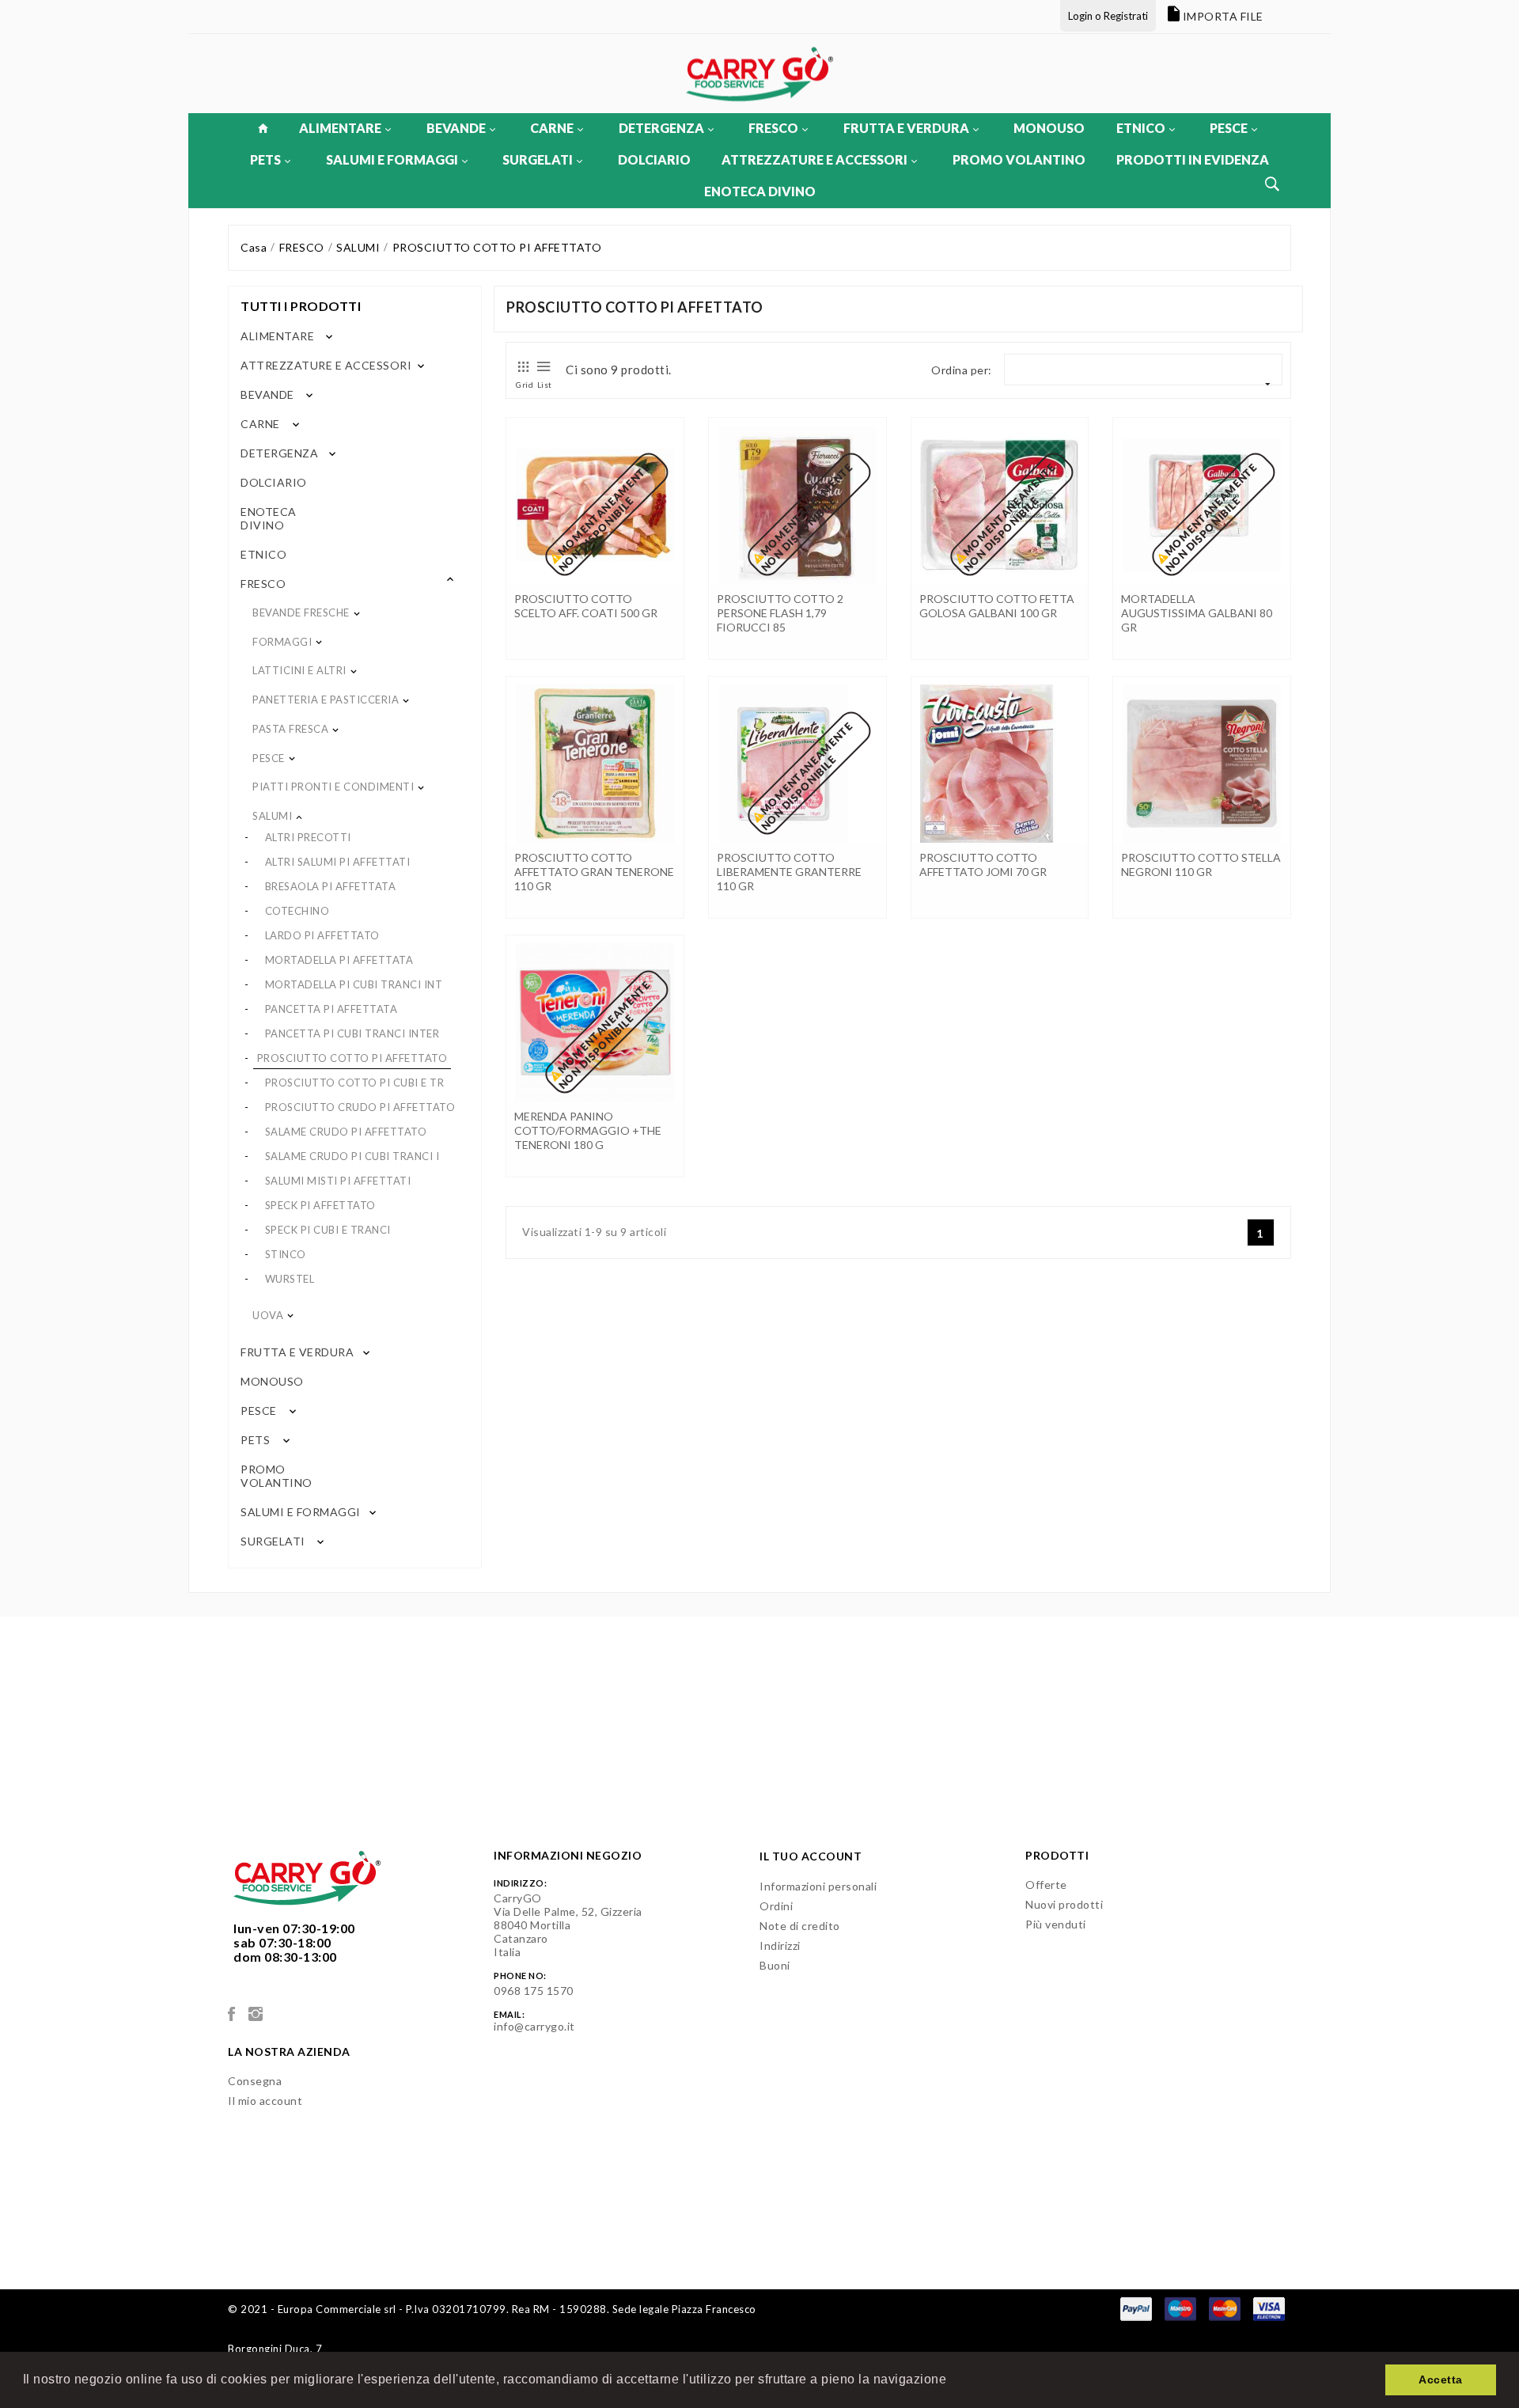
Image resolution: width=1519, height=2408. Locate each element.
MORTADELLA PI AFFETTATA (339, 960)
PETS (265, 159)
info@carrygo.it (534, 2026)
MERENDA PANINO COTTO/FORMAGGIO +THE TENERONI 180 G (588, 1130)
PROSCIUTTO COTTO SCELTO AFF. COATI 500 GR (586, 606)
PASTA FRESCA (290, 729)
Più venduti (1056, 1924)
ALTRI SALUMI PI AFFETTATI (338, 862)
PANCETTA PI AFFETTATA (331, 1009)
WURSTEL (290, 1279)
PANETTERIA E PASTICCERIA (326, 700)
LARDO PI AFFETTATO (322, 935)
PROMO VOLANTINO (1019, 159)
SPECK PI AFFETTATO (320, 1205)
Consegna (255, 2081)
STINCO (286, 1254)
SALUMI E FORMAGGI (392, 159)
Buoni (775, 1965)
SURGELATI (538, 159)
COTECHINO (297, 911)
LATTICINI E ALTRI (299, 670)
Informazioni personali (818, 1886)
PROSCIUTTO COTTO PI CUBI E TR (355, 1083)
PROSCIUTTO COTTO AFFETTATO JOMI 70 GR (983, 865)
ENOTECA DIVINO (760, 191)
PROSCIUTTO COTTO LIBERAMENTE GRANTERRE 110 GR (789, 872)
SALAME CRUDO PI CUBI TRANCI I (352, 1156)
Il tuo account (811, 1856)
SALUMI (272, 816)
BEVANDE (456, 128)
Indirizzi (780, 1945)
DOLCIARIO (654, 159)
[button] (953, 2381)
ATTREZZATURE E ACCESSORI (814, 159)
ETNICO (1141, 128)
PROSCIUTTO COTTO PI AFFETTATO (352, 1058)
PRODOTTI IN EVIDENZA (1193, 159)
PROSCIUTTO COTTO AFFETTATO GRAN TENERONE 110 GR (594, 872)
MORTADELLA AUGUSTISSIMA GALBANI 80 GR (1197, 613)
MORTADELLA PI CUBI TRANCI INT (354, 984)
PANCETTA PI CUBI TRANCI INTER (352, 1033)
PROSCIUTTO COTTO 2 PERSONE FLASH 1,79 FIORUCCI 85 (780, 613)
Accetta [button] (1441, 2380)
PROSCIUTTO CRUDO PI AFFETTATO (360, 1107)
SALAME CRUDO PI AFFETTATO (346, 1132)
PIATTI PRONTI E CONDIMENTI (333, 787)
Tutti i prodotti (301, 306)
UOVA (268, 1315)
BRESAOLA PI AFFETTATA (331, 886)
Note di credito (800, 1926)
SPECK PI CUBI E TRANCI (328, 1230)
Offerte (1046, 1885)
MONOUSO (1049, 128)
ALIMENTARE (340, 128)
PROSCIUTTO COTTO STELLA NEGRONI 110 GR (1201, 865)
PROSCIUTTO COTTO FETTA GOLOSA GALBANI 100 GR (997, 606)
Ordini (776, 1906)
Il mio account (265, 2101)
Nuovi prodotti (1064, 1904)
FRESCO (773, 128)
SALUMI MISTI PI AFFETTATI (338, 1181)
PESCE (1229, 128)
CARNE (552, 128)
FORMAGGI (282, 642)
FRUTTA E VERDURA (906, 128)
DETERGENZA (661, 128)
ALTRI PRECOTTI (308, 837)
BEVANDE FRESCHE (301, 612)
